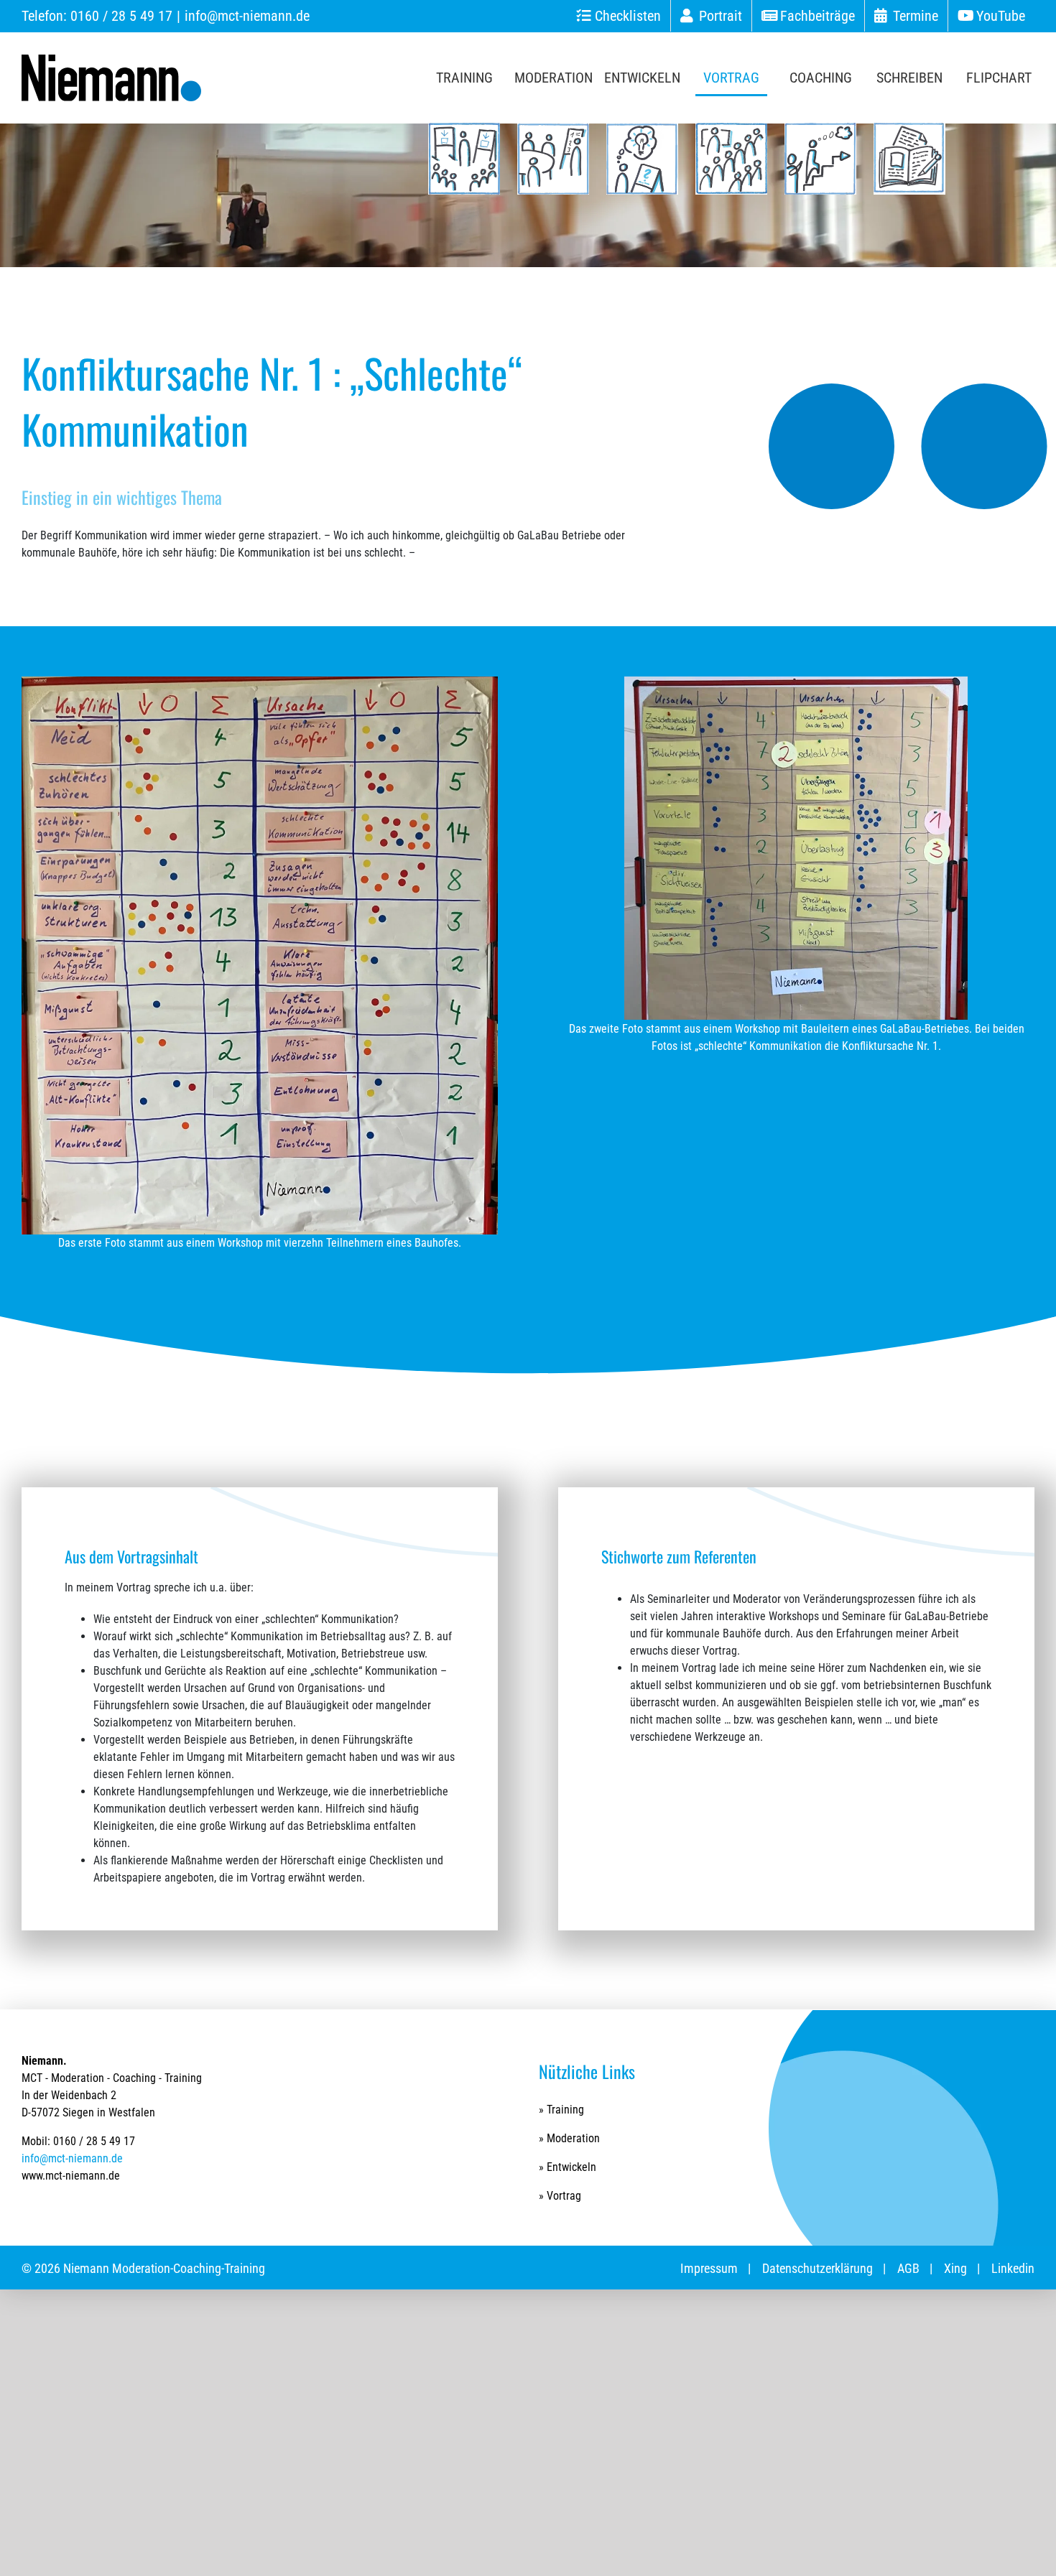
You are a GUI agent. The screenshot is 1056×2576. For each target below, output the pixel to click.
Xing (955, 2268)
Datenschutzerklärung (818, 2268)
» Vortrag (560, 2196)
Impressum (709, 2268)
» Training (561, 2110)
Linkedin (1013, 2268)
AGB (908, 2268)
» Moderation (569, 2138)
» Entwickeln (568, 2167)
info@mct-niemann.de (247, 16)
